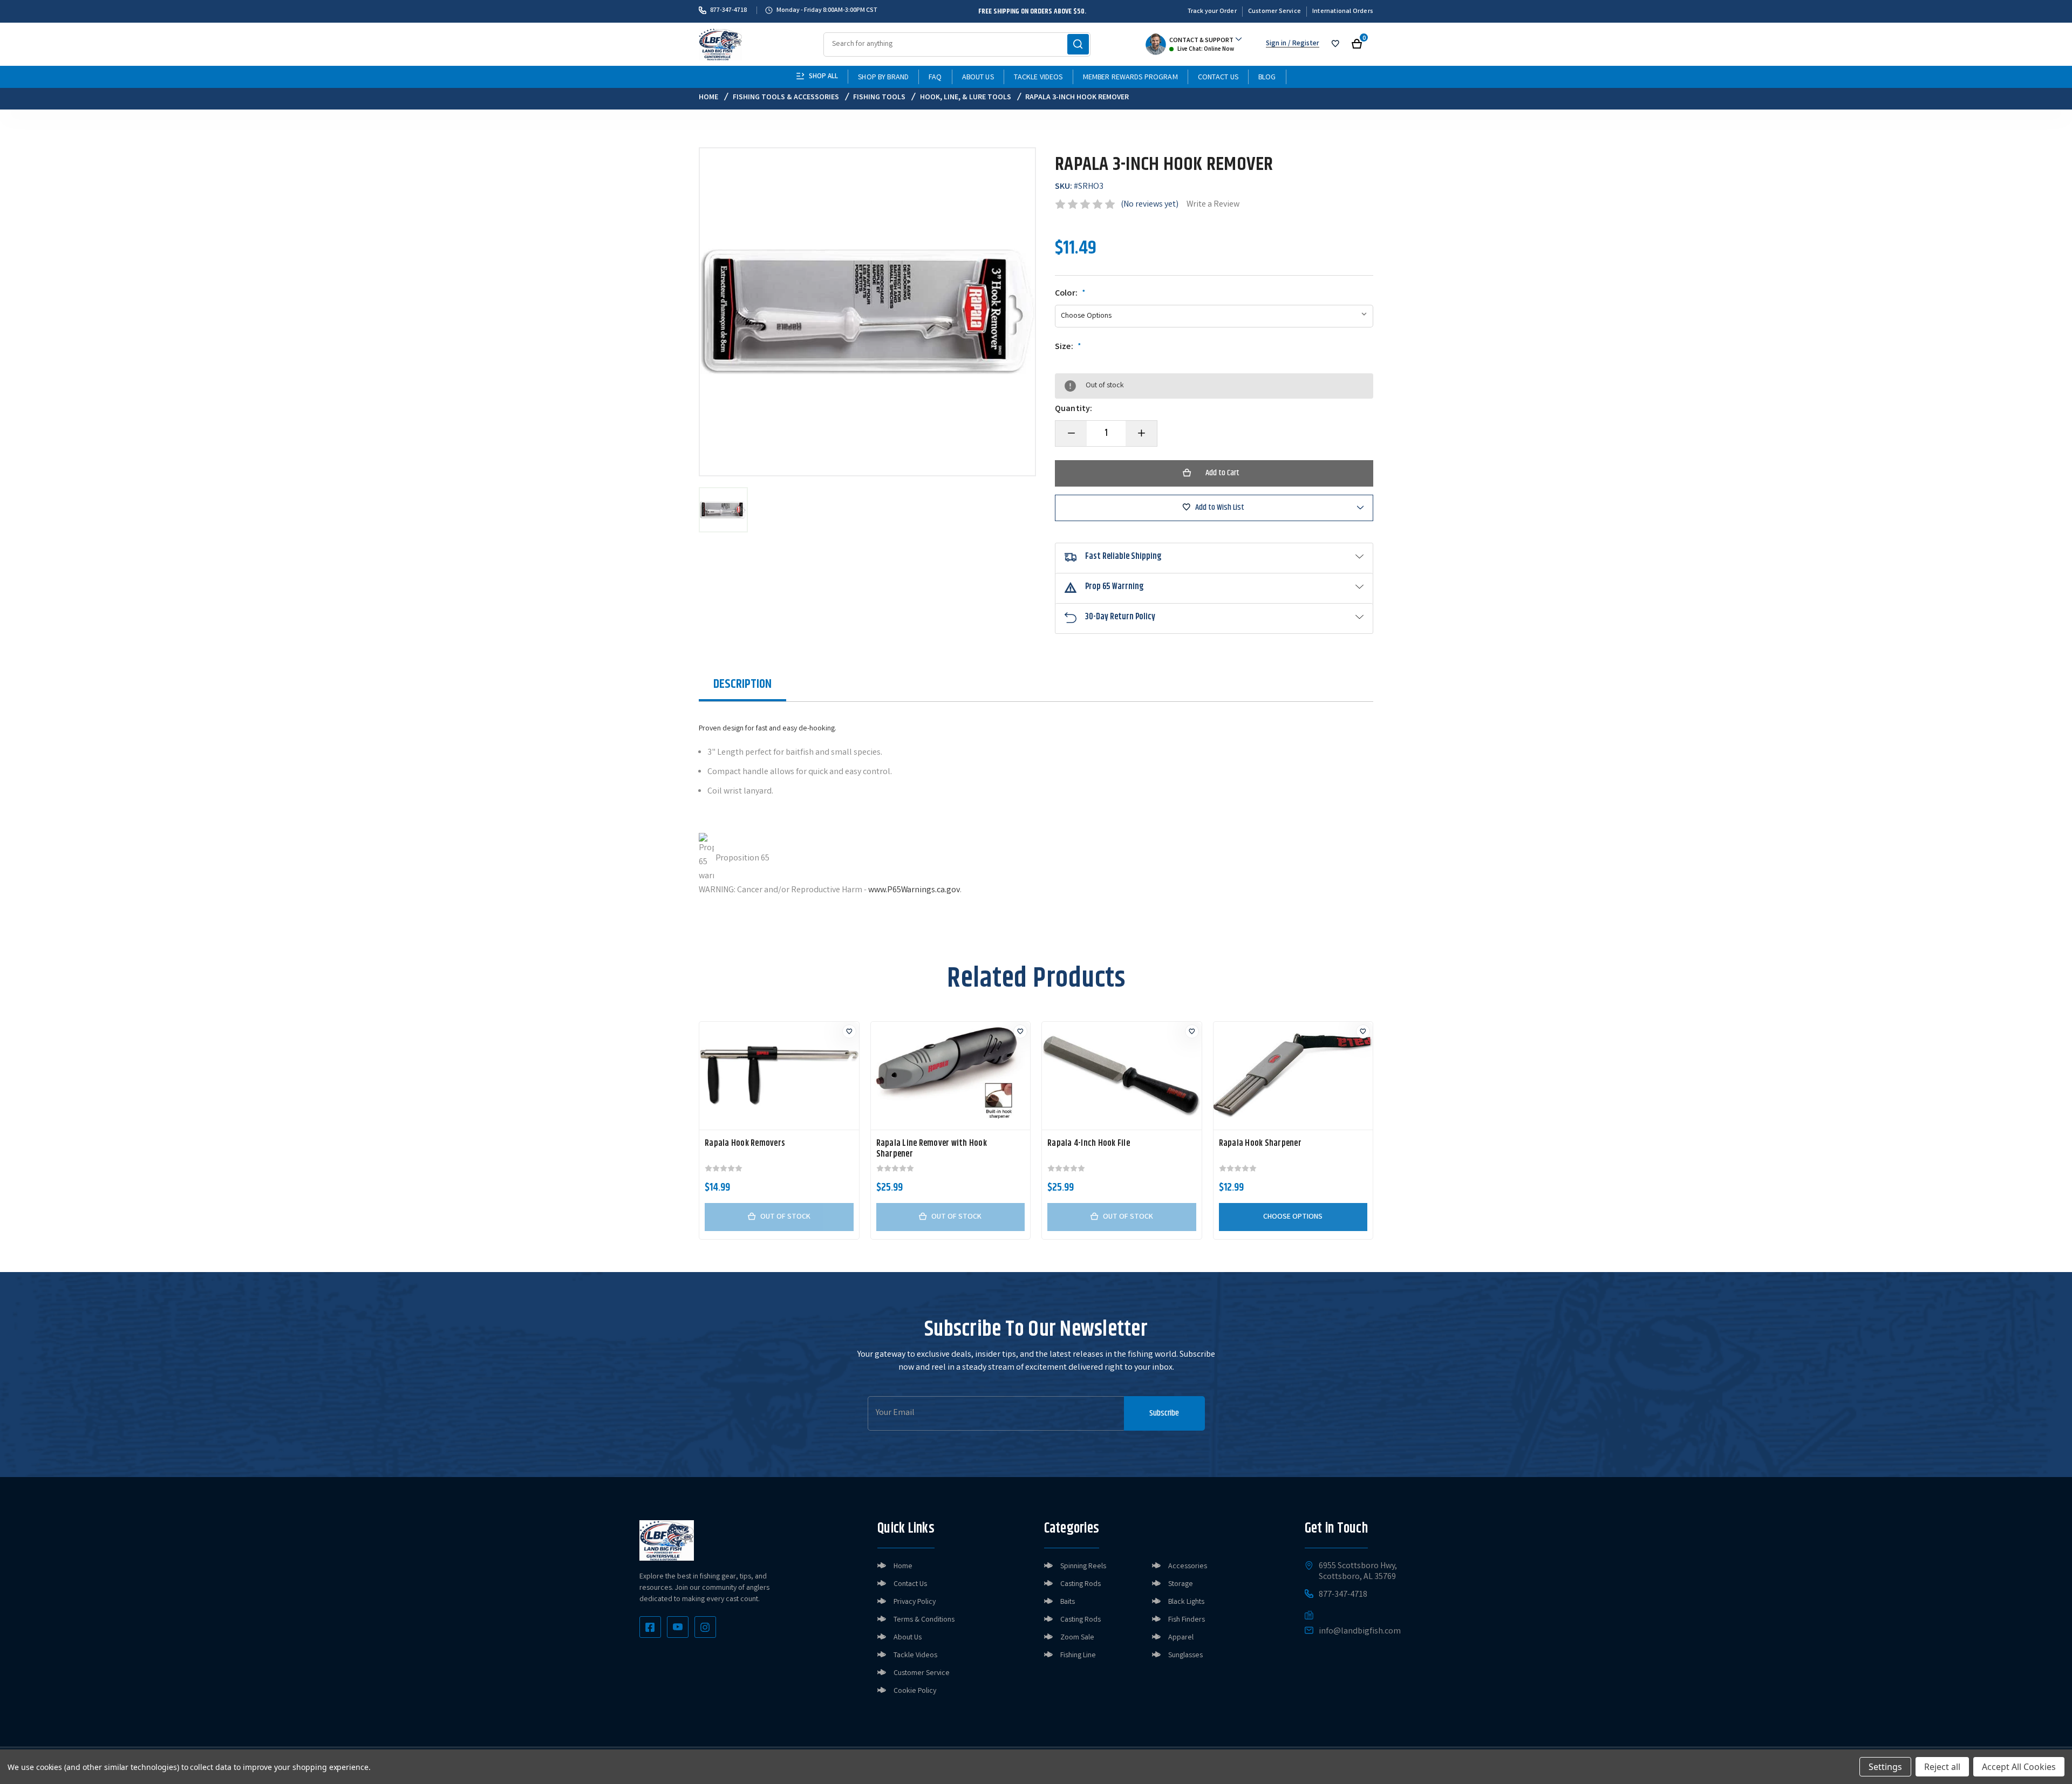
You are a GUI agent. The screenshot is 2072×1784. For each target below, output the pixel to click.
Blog (1267, 78)
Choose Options (1293, 1217)
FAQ (935, 78)
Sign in (1276, 44)
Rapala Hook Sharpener (1260, 1144)
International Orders (1343, 12)
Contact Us (1218, 78)
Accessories (1188, 1567)
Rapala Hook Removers (745, 1144)
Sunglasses (1185, 1656)
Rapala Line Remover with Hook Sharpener (932, 1149)
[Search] (1078, 44)
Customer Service (1274, 12)
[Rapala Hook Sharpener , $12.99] (1293, 1076)
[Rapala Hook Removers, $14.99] (779, 1076)
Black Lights (1186, 1602)
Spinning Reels (1083, 1567)
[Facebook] (650, 1627)
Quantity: (1074, 409)
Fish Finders (1187, 1620)
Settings (1885, 1767)
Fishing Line (1078, 1656)
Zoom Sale (1077, 1638)
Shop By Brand (883, 78)
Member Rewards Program (1130, 78)
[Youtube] (678, 1627)
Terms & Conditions (924, 1620)
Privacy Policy (915, 1602)
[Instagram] (705, 1627)
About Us (978, 78)
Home (903, 1567)
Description (742, 684)
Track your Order (1212, 12)
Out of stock (785, 1217)
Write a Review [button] (1213, 205)
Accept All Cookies (2019, 1767)
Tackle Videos (1038, 78)
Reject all (1942, 1767)
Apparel (1181, 1638)
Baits (1068, 1602)
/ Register (1303, 44)
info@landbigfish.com (1360, 1632)
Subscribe (1164, 1413)
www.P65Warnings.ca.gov (914, 890)
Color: (1070, 294)
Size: (1068, 347)
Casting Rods (1081, 1584)
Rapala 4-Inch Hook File (1089, 1144)
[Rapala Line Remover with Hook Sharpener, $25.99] (951, 1076)
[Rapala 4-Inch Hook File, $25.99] (1122, 1076)
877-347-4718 (728, 10)
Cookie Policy (915, 1691)
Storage (1181, 1584)
